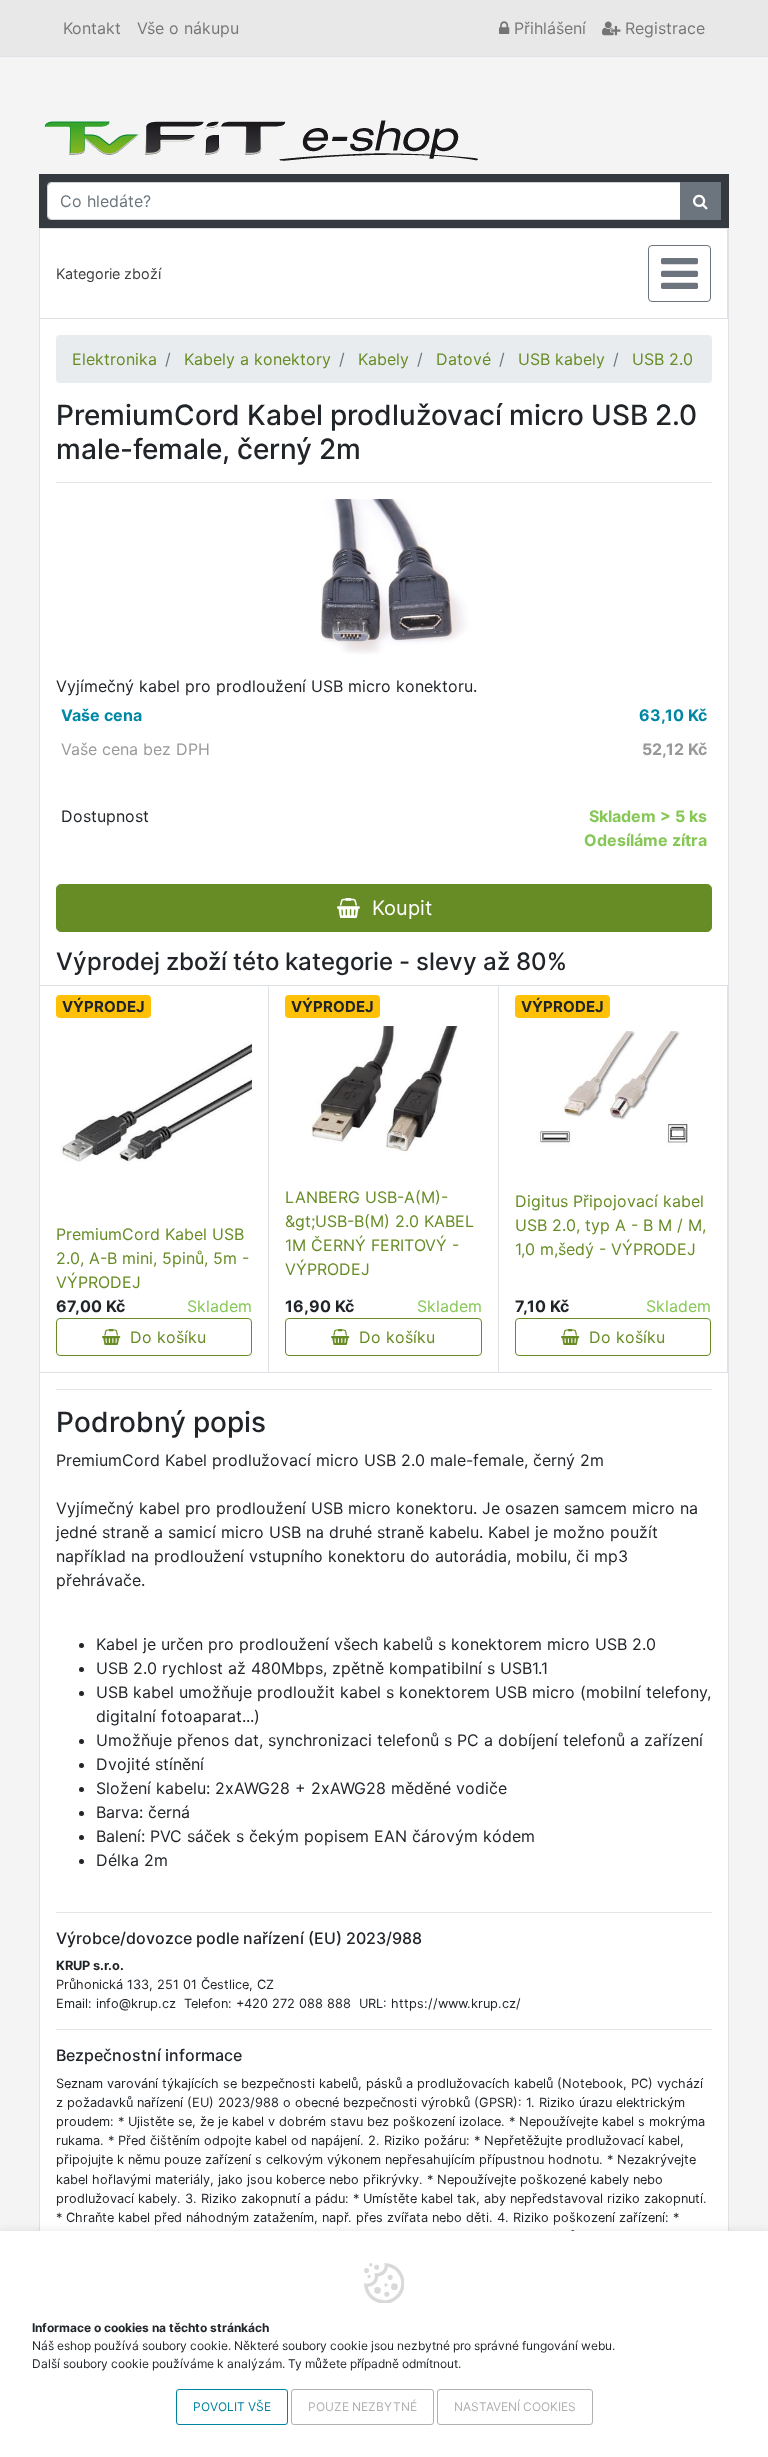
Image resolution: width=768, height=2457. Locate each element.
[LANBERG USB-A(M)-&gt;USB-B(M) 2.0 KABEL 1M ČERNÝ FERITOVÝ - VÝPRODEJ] (383, 1099)
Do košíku (163, 1337)
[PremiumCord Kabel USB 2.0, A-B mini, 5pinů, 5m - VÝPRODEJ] (154, 1124)
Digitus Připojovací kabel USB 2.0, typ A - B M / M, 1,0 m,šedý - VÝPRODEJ (610, 1225)
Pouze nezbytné (362, 2406)
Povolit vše (232, 2406)
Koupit (396, 908)
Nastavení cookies (515, 2406)
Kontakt (92, 28)
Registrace (662, 28)
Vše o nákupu (188, 28)
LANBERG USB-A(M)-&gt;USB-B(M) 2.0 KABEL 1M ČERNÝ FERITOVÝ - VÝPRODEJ (379, 1233)
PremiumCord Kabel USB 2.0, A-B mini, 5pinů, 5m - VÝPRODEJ (152, 1258)
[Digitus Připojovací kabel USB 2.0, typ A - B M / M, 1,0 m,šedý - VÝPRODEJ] (613, 1091)
